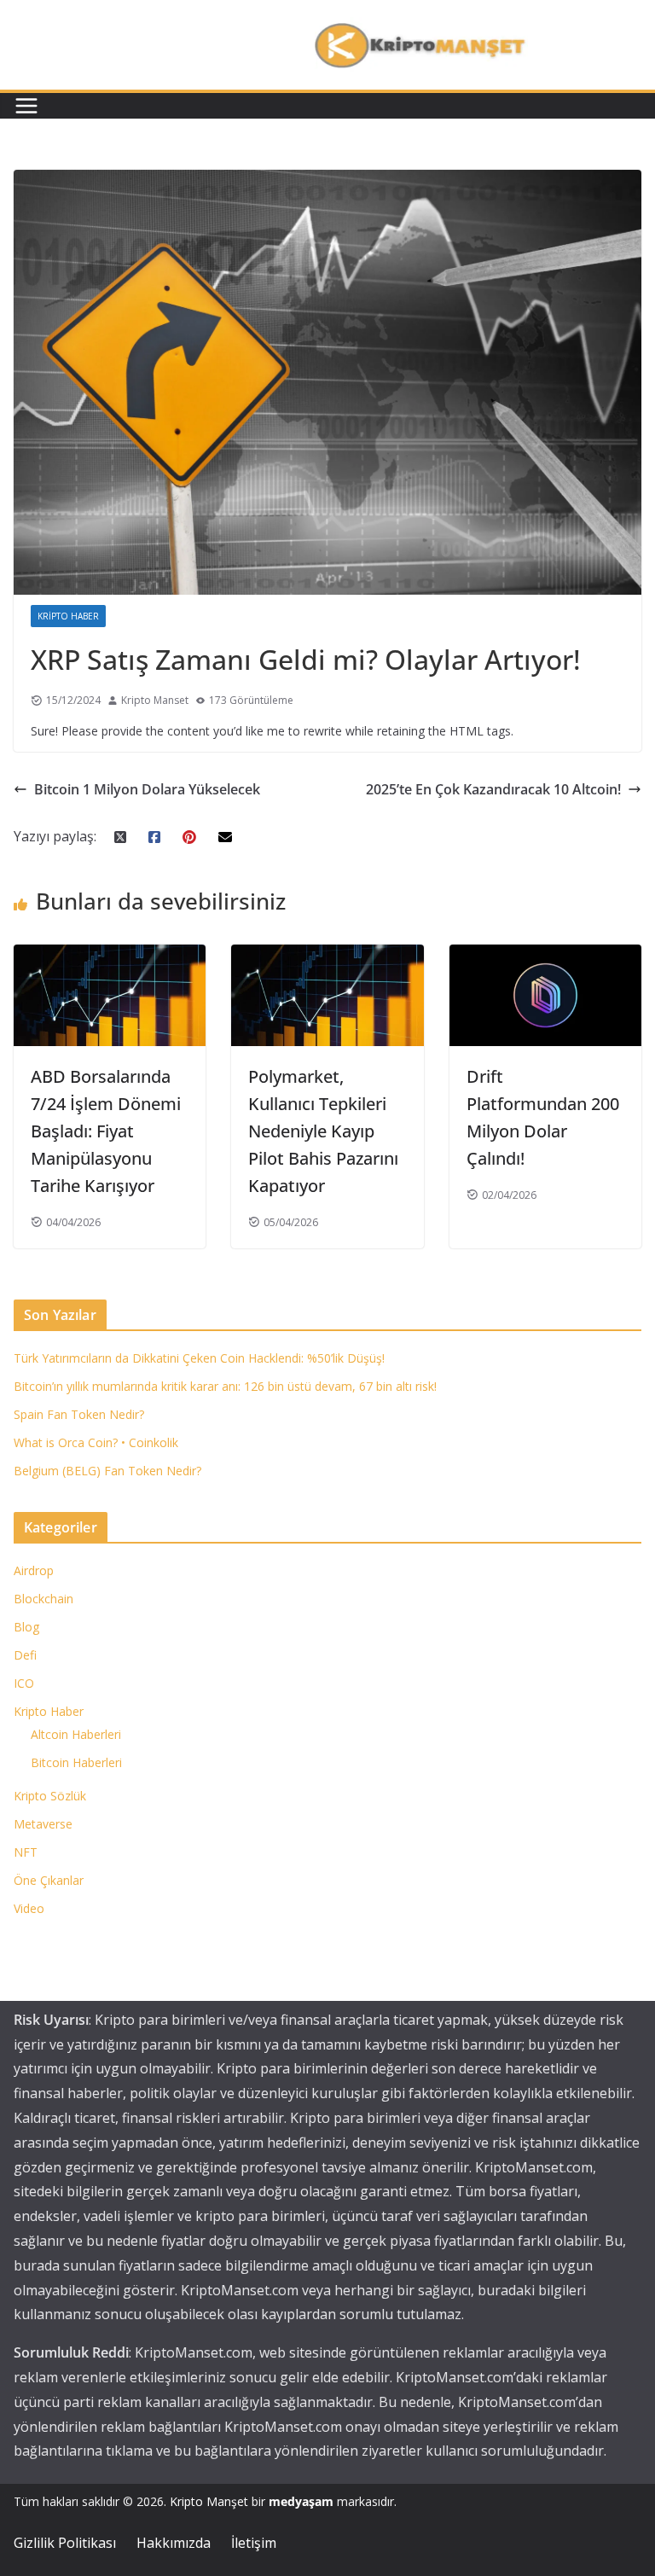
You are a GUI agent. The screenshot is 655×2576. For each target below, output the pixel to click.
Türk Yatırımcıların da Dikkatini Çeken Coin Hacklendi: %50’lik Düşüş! (199, 1358)
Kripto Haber (68, 616)
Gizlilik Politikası (65, 2543)
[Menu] (26, 106)
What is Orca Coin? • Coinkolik (96, 1442)
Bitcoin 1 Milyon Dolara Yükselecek (147, 789)
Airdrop (34, 1570)
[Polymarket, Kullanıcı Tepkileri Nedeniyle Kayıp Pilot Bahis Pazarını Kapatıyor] (327, 957)
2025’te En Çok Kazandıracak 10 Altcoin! (493, 789)
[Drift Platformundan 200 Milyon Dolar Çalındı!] (545, 957)
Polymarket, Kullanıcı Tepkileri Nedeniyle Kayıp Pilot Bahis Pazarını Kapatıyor (323, 1131)
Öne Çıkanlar (49, 1880)
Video (29, 1908)
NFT (26, 1852)
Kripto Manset (155, 700)
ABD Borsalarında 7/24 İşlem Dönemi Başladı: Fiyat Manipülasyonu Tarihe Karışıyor (106, 1131)
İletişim (254, 2543)
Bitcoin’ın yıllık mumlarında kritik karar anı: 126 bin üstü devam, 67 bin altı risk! (225, 1386)
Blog (26, 1627)
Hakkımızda (174, 2543)
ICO (24, 1683)
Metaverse (43, 1824)
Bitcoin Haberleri (76, 1762)
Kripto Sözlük (50, 1796)
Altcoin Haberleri (76, 1734)
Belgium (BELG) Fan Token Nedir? (107, 1471)
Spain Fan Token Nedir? (79, 1414)
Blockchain (43, 1599)
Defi (25, 1655)
